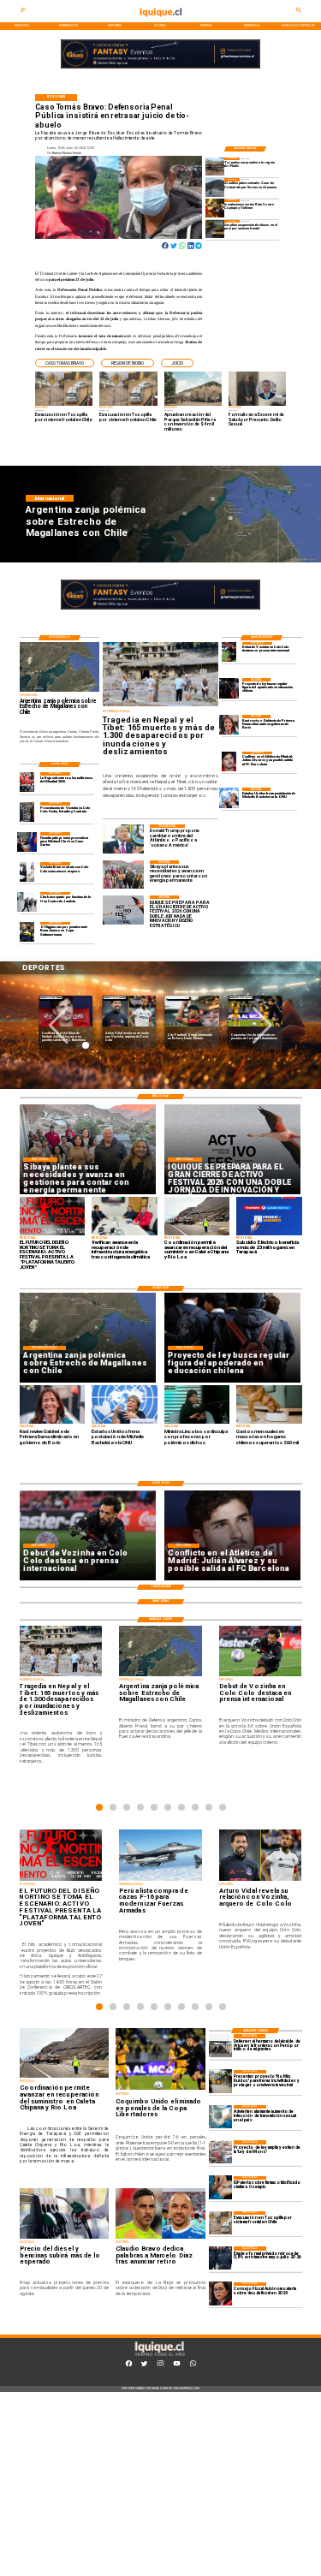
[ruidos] (220, 2082)
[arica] (220, 2046)
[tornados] (215, 167)
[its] (220, 2117)
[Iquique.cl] (23, 12)
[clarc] (27, 842)
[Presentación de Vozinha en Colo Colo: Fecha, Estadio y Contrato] (27, 812)
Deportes (51, 998)
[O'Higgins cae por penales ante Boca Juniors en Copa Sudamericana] (27, 932)
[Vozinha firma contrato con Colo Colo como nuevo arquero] (27, 872)
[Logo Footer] (159, 2356)
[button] (65, 363)
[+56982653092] (193, 2365)
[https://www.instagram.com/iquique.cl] (160, 2365)
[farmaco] (220, 2188)
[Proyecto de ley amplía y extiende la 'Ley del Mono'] (220, 2152)
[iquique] (160, 21)
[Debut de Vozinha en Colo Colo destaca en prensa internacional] (229, 652)
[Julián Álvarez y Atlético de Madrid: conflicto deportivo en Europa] (229, 761)
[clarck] (27, 902)
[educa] (229, 688)
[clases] (215, 229)
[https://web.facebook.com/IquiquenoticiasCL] (129, 2365)
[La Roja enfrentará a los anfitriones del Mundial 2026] (27, 782)
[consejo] (220, 2294)
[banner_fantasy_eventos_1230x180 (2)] (160, 68)
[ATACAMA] (215, 187)
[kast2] (229, 725)
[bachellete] (229, 797)
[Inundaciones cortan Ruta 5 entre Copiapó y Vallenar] (215, 208)
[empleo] (220, 2258)
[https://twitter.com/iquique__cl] (144, 2365)
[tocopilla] (220, 2223)
